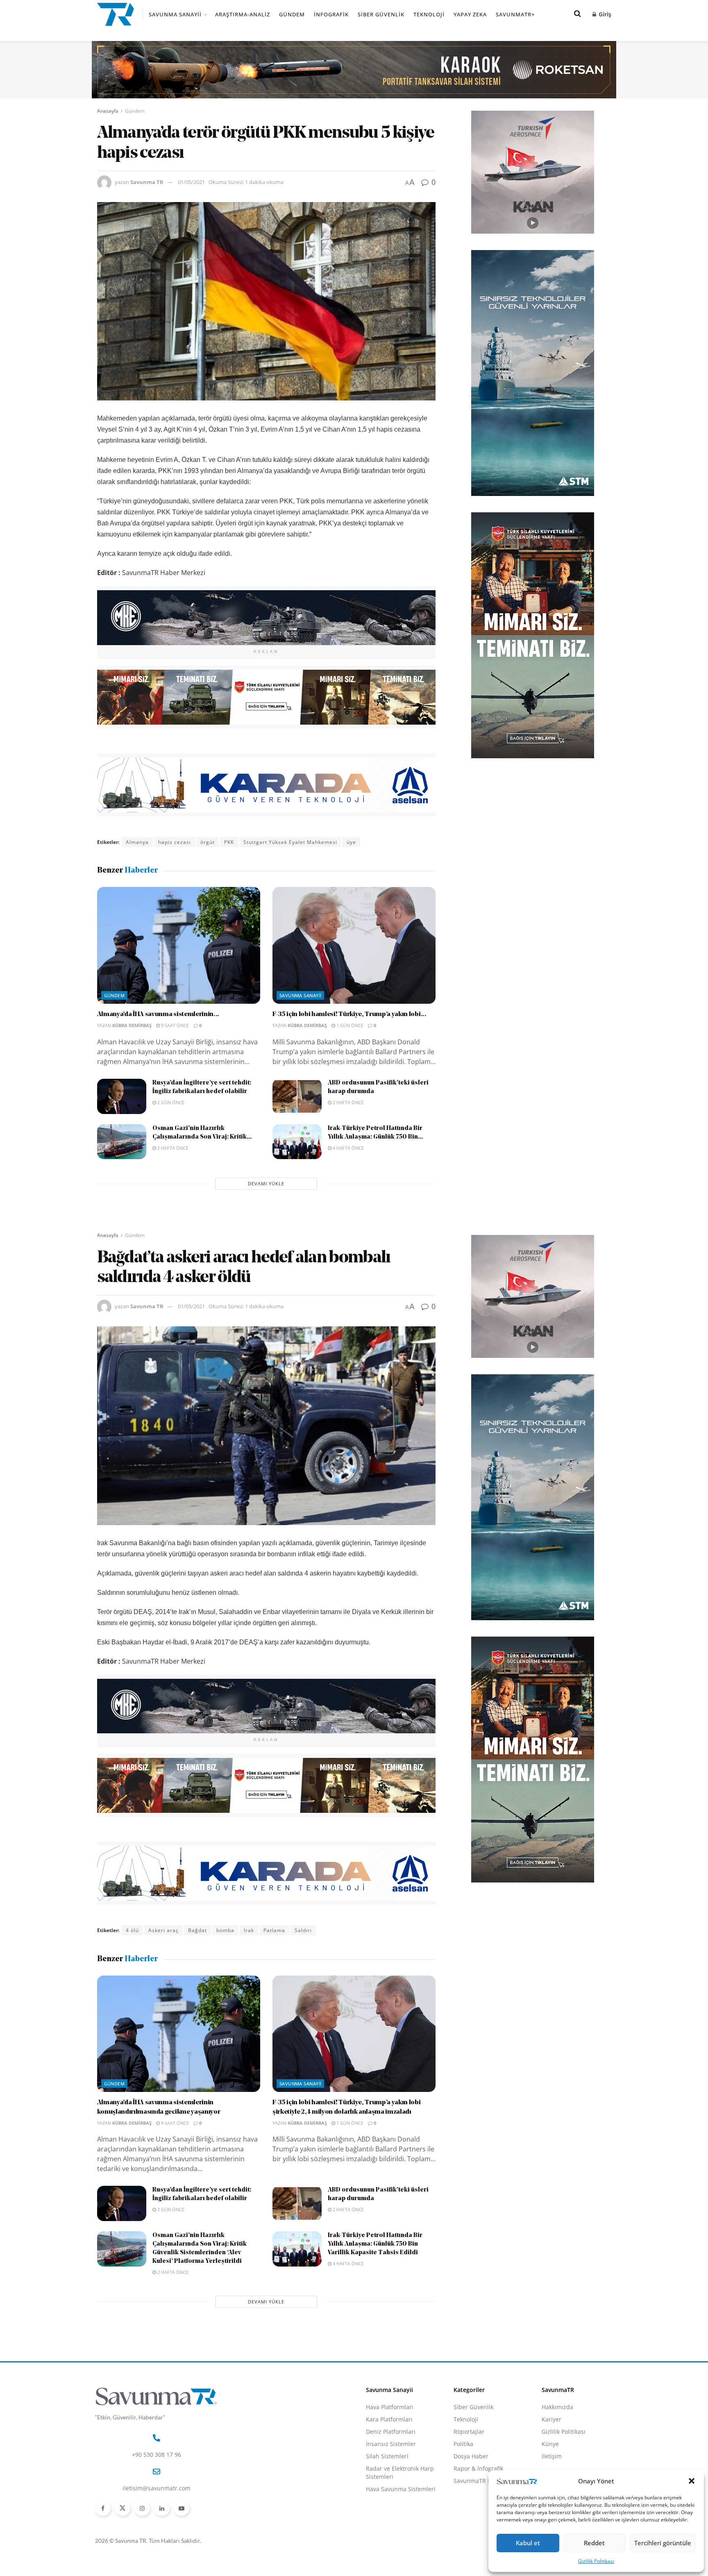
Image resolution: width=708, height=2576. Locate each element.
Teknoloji (429, 14)
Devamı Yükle (266, 1183)
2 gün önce (170, 1102)
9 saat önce (174, 1025)
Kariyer (551, 2419)
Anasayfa (108, 111)
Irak (249, 1930)
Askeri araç (163, 1930)
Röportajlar (469, 2432)
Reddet (594, 2543)
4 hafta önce (348, 1148)
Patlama (274, 1930)
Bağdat (197, 1930)
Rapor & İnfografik (478, 2468)
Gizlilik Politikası (596, 2561)
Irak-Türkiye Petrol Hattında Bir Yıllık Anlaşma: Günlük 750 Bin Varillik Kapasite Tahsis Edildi (375, 2244)
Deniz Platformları (391, 2432)
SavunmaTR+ (515, 14)
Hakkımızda (557, 2407)
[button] (692, 2481)
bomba (225, 1930)
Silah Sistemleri (387, 2456)
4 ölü (132, 1930)
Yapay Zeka (470, 14)
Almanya (137, 842)
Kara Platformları (389, 2419)
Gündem (292, 14)
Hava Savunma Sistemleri (401, 2489)
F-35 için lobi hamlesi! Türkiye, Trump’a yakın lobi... (349, 1014)
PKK (229, 842)
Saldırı (303, 1930)
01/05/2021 (191, 182)
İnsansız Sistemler (391, 2444)
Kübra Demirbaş (132, 1025)
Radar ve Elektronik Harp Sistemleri (400, 2473)
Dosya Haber (471, 2456)
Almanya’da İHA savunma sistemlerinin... (158, 1014)
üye (351, 842)
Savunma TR (147, 182)
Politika (463, 2444)
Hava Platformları (390, 2407)
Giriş (604, 14)
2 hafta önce (348, 1102)
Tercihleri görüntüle (663, 2543)
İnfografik (331, 14)
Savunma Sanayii (175, 14)
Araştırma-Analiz (243, 14)
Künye (550, 2444)
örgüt (208, 842)
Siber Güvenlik (381, 14)
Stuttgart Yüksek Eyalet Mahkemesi (290, 842)
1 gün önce (349, 1025)
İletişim (552, 2456)
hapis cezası (175, 842)
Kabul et (528, 2543)
